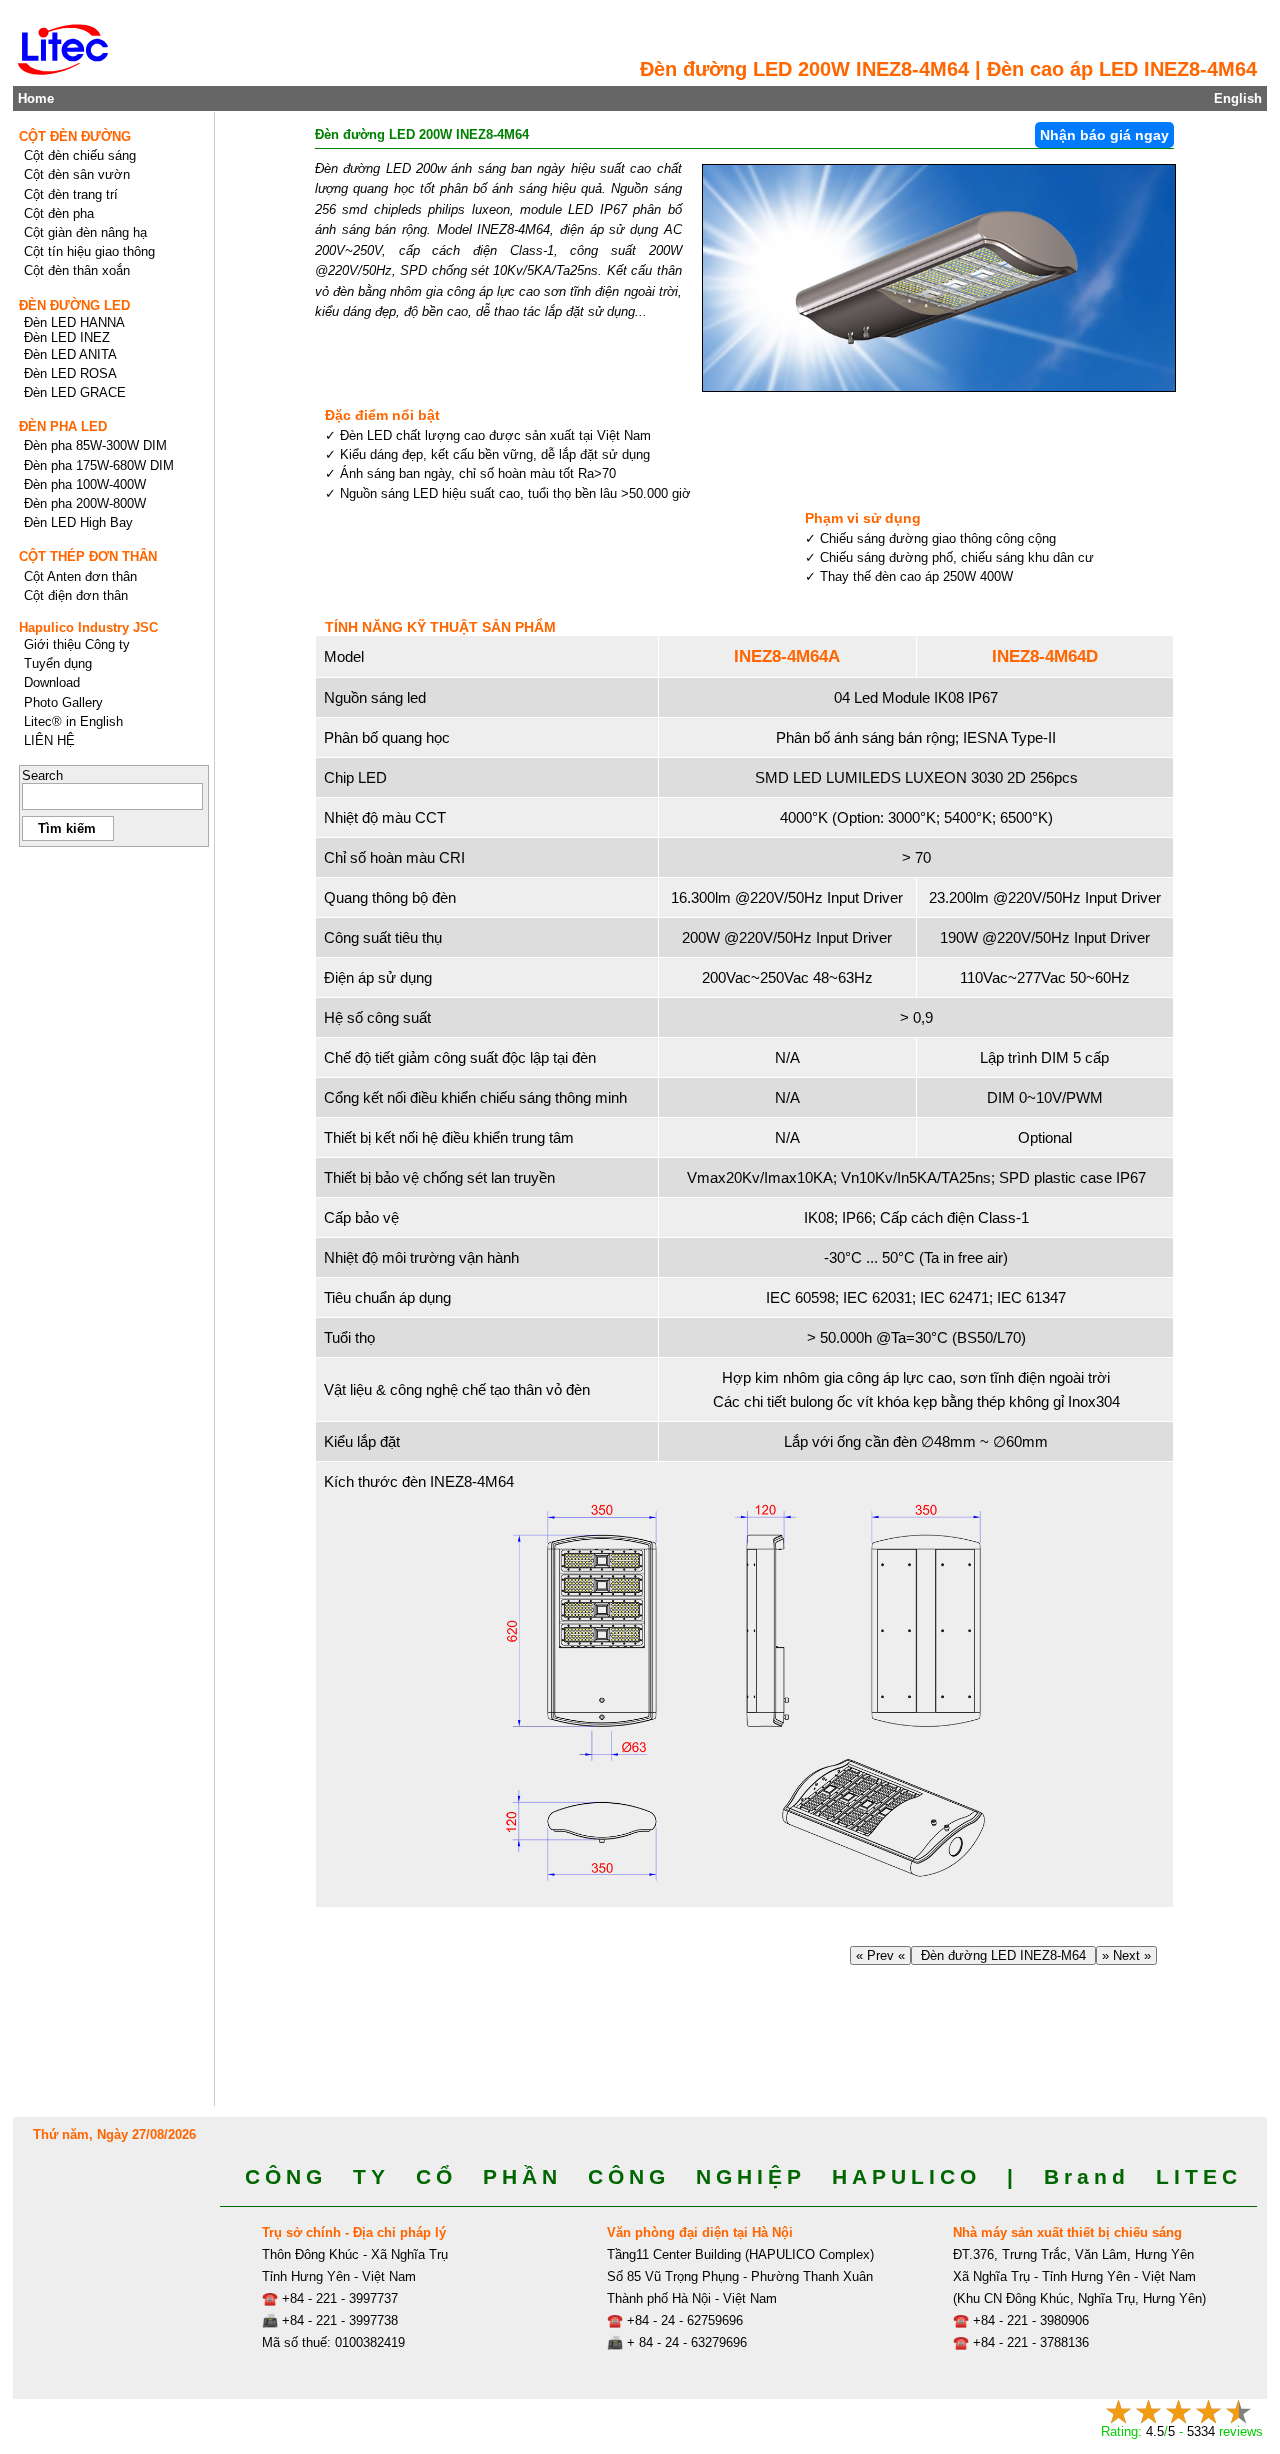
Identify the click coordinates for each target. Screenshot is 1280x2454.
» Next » (1126, 1955)
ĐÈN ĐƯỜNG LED (74, 305)
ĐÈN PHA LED (63, 426)
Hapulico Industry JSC (88, 627)
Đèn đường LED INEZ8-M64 (1003, 1955)
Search (42, 775)
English (1238, 98)
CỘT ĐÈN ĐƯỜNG (75, 136)
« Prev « (880, 1955)
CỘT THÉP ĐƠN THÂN (88, 556)
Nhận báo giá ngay (1104, 135)
